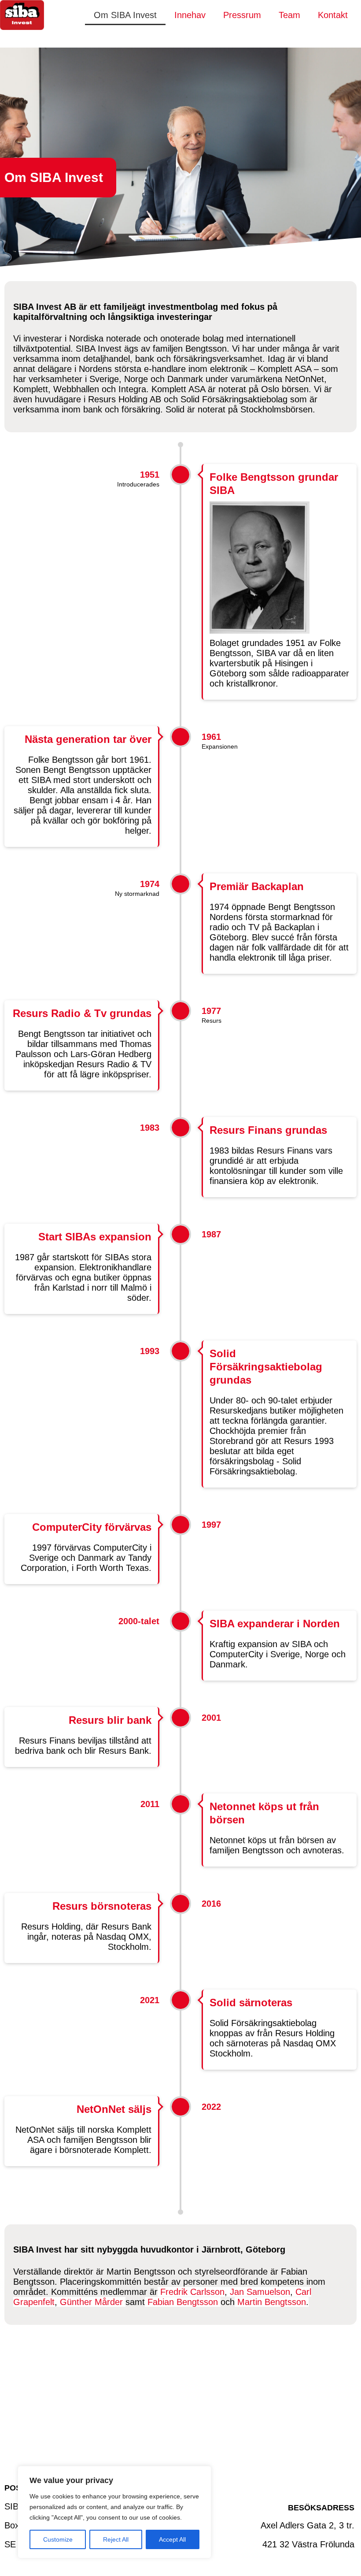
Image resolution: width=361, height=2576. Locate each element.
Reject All (116, 2539)
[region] (114, 2512)
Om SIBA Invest (125, 15)
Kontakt (333, 15)
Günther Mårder (91, 2302)
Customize (58, 2539)
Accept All (172, 2539)
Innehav (190, 15)
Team (289, 15)
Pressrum (242, 15)
